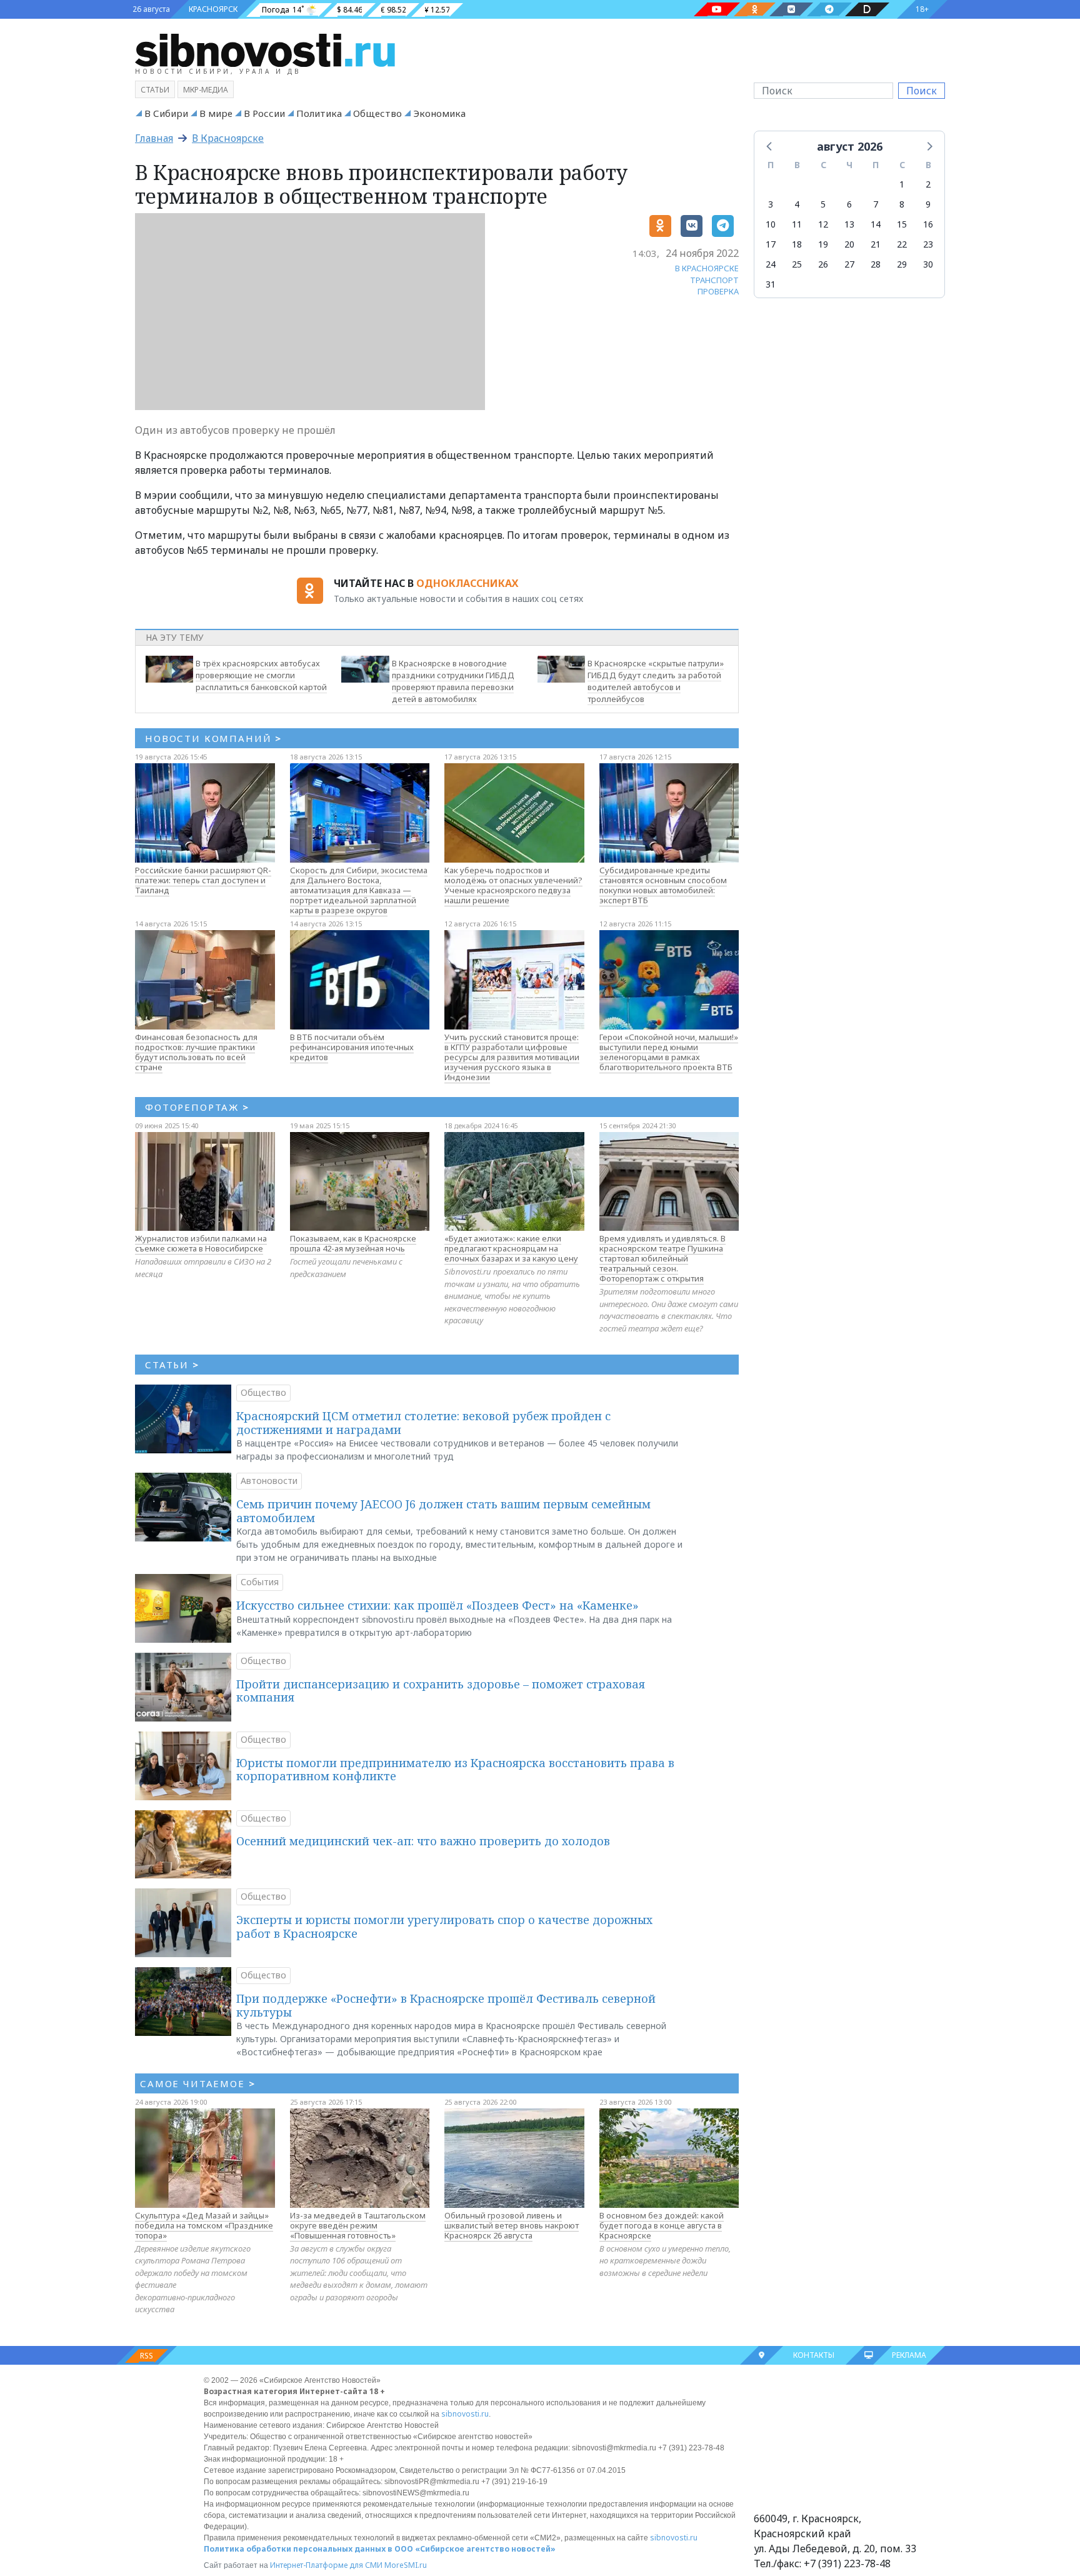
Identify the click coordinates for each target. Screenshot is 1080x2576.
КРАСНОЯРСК (213, 9)
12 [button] (823, 224)
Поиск (922, 91)
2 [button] (928, 184)
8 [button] (902, 204)
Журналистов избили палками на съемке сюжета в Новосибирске (201, 1243)
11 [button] (797, 224)
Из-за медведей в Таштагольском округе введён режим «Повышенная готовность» (358, 2225)
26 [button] (823, 264)
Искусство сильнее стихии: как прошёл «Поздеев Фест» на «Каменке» (437, 1605)
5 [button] (823, 204)
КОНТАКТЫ (814, 2355)
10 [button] (771, 224)
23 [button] (928, 244)
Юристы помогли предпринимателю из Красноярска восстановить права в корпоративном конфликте (455, 1770)
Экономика (439, 113)
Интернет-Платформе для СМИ (326, 2565)
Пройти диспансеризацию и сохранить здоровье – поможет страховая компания (441, 1691)
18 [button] (797, 244)
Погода (276, 10)
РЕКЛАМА (909, 2355)
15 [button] (902, 224)
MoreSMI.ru (406, 2565)
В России (264, 113)
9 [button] (928, 204)
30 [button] (928, 264)
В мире (216, 113)
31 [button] (771, 284)
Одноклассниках (467, 583)
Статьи (155, 90)
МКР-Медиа (206, 90)
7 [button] (876, 204)
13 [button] (849, 224)
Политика (319, 113)
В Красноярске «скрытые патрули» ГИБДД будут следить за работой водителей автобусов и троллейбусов (656, 681)
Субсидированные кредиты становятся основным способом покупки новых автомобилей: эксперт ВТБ (663, 885)
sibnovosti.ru (465, 2414)
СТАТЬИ (172, 1365)
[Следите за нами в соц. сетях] (717, 9)
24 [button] (771, 264)
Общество (377, 113)
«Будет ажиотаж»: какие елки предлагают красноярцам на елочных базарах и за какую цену (511, 1248)
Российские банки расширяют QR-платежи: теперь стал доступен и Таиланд (203, 880)
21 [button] (876, 244)
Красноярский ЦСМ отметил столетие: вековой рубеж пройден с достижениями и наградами (423, 1423)
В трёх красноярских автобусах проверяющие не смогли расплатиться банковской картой (261, 675)
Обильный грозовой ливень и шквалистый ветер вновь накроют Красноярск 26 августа (512, 2225)
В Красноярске (228, 138)
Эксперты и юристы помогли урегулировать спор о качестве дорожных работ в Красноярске (444, 1927)
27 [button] (849, 264)
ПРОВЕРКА (718, 291)
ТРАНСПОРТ (714, 280)
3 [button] (771, 204)
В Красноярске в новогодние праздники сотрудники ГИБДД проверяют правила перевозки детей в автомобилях (453, 681)
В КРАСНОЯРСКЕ (707, 268)
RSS (147, 2356)
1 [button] (902, 184)
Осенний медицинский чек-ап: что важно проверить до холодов (423, 1841)
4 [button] (797, 204)
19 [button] (823, 244)
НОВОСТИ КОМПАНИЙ (213, 738)
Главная (154, 138)
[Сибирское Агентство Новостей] (265, 49)
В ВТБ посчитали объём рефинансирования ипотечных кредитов (352, 1047)
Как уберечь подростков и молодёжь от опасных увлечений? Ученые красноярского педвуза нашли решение (513, 885)
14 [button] (876, 224)
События (260, 1582)
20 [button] (849, 244)
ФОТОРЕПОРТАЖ (197, 1107)
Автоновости (269, 1481)
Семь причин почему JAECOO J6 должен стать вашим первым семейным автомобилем (443, 1511)
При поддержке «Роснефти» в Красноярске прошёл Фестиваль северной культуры (446, 2005)
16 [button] (928, 224)
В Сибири (166, 113)
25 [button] (797, 264)
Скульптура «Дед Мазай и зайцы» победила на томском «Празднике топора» (204, 2225)
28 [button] (876, 264)
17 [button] (771, 244)
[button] (770, 146)
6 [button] (849, 204)
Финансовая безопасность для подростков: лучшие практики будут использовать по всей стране (196, 1052)
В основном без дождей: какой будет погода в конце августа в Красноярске (662, 2225)
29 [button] (902, 264)
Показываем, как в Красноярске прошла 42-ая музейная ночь (353, 1243)
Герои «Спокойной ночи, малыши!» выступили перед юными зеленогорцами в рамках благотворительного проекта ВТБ (669, 1052)
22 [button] (902, 244)
